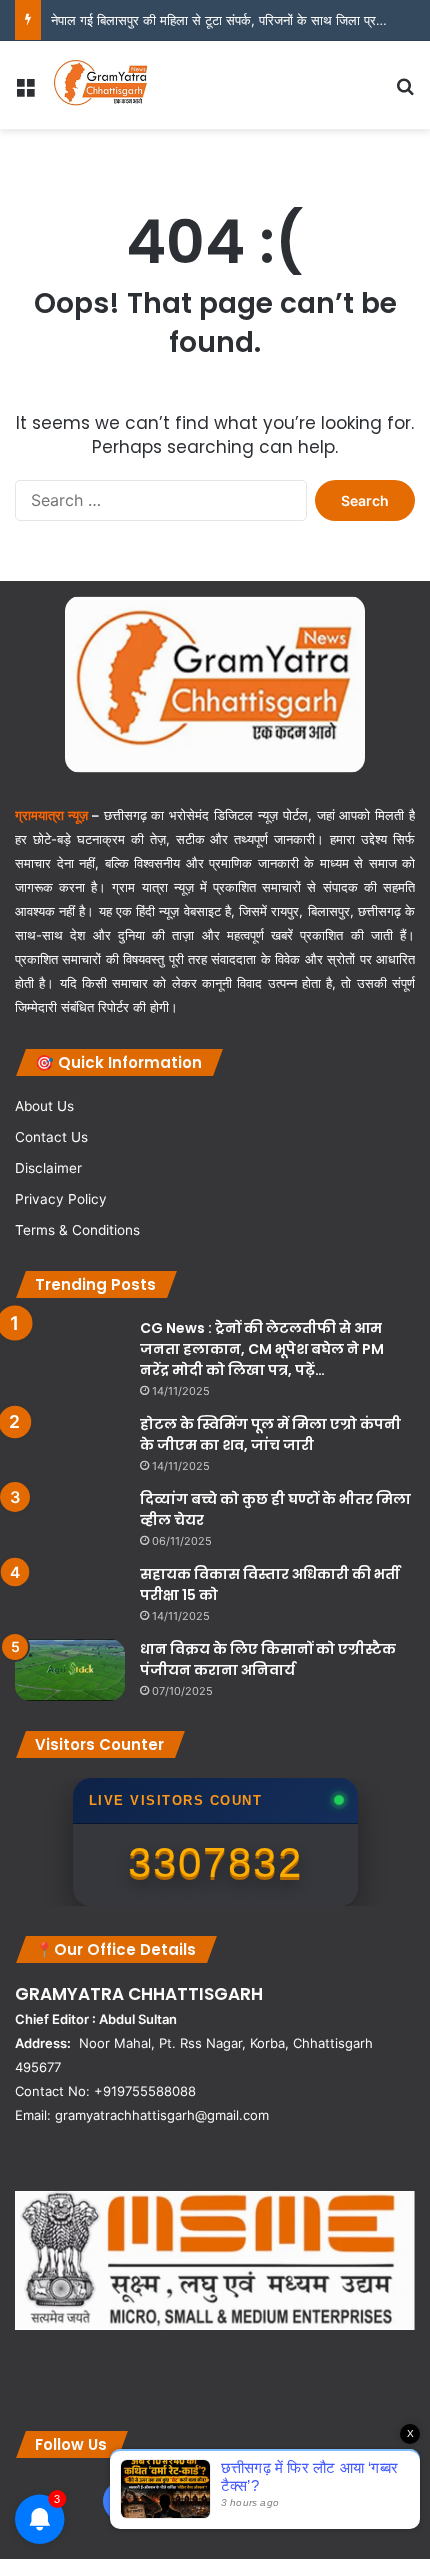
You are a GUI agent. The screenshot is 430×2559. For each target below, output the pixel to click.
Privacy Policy (61, 1199)
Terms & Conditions (77, 1230)
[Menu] (25, 92)
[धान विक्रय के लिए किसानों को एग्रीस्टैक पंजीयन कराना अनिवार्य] (70, 1670)
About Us (44, 1106)
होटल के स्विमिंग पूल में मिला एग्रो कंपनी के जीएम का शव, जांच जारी (270, 1434)
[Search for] (405, 92)
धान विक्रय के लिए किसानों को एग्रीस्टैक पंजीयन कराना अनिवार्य (268, 1659)
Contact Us (51, 1137)
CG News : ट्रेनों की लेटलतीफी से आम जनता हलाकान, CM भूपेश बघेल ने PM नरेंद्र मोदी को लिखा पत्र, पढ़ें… (262, 1349)
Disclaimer (48, 1168)
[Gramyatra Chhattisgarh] (101, 85)
